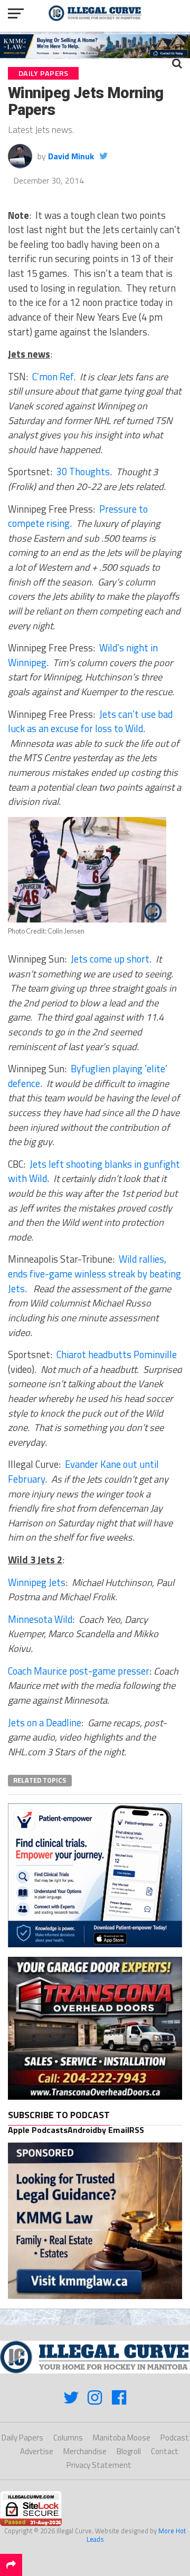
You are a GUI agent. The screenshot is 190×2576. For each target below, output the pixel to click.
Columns (68, 2438)
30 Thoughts (83, 472)
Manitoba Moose (122, 2438)
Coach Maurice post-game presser (79, 1671)
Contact (165, 2451)
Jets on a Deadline (45, 1723)
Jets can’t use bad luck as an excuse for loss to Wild (90, 722)
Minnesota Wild (40, 1619)
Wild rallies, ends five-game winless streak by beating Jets (94, 1273)
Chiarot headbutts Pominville (117, 1354)
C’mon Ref (53, 377)
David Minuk (71, 156)
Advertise (37, 2451)
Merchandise (85, 2451)
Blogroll (129, 2451)
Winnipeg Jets (37, 1582)
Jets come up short (110, 959)
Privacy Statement (99, 2465)
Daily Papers (22, 2438)
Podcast (175, 2438)
